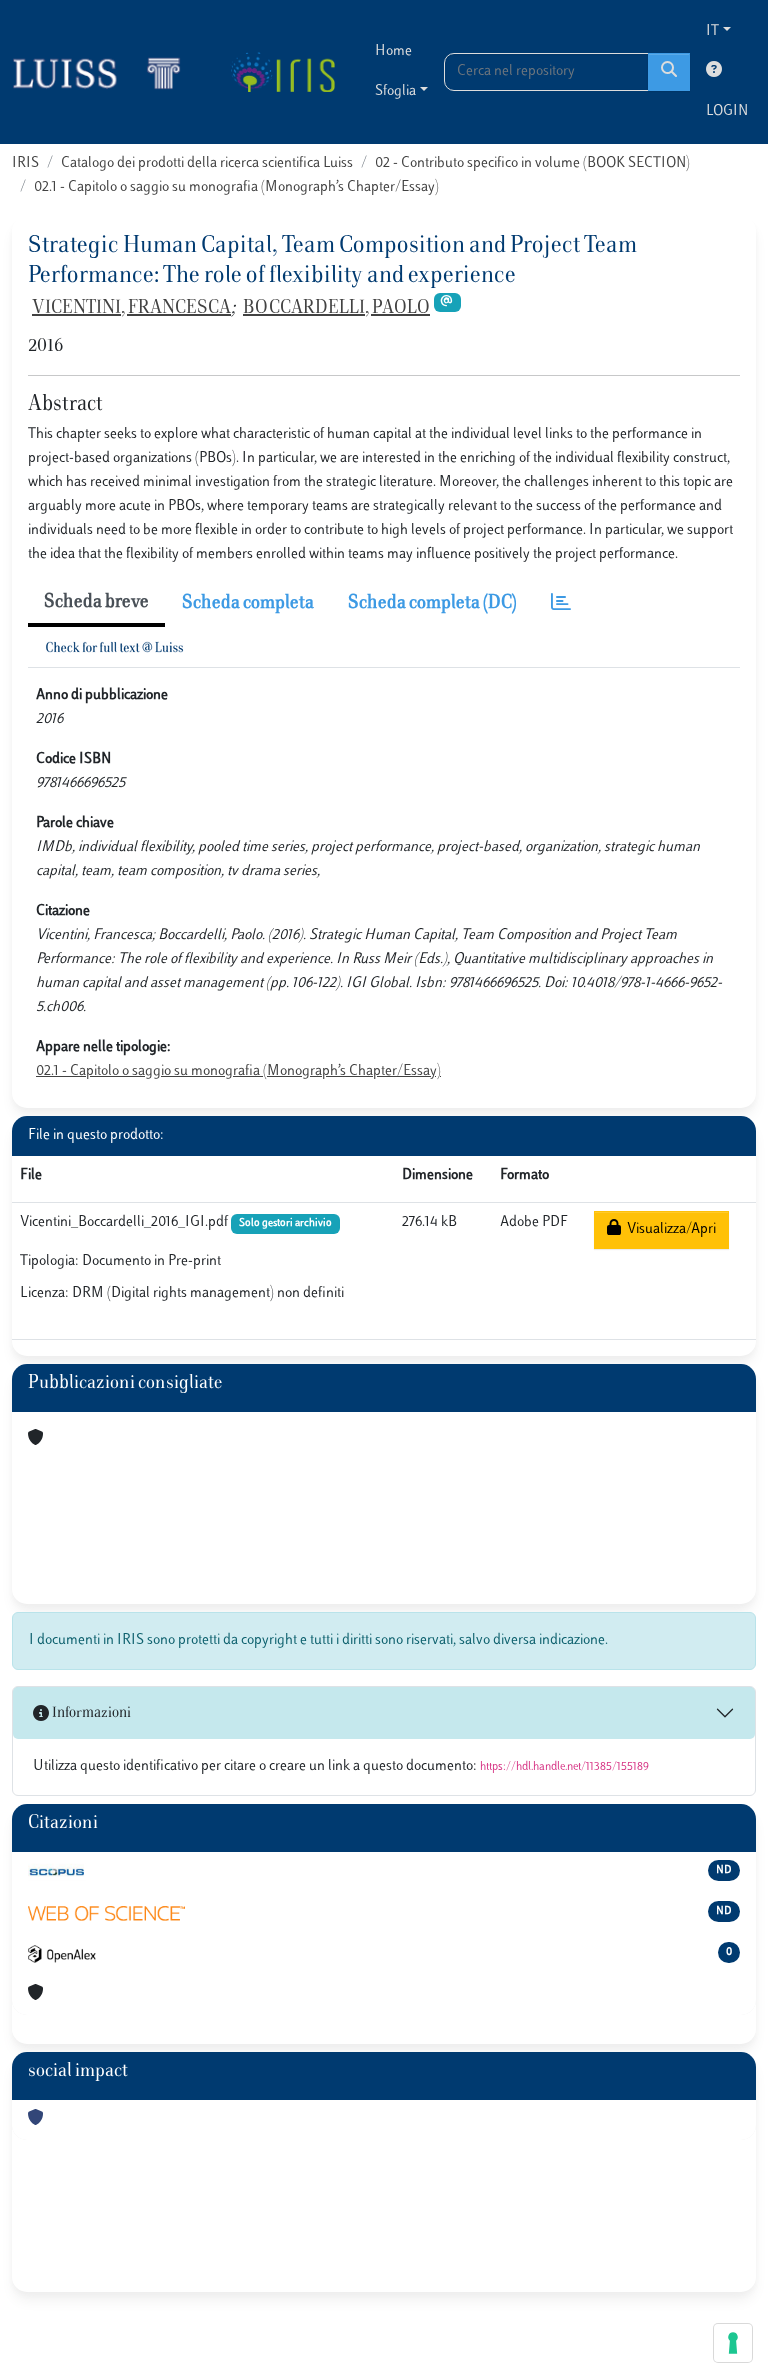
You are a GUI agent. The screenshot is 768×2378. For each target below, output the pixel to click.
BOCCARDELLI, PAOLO (336, 309)
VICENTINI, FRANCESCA (131, 309)
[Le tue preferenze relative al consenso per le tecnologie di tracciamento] (733, 2343)
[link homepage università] (282, 72)
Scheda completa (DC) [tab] (432, 604)
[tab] (561, 604)
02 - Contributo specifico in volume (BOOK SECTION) (532, 163)
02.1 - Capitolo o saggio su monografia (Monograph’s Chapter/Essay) (236, 187)
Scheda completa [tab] (248, 604)
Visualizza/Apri (668, 1229)
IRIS (25, 163)
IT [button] (712, 31)
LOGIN (727, 111)
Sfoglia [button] (395, 91)
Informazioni (90, 1713)
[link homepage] (105, 72)
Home (393, 51)
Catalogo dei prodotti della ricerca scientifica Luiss (207, 163)
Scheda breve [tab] (96, 603)
